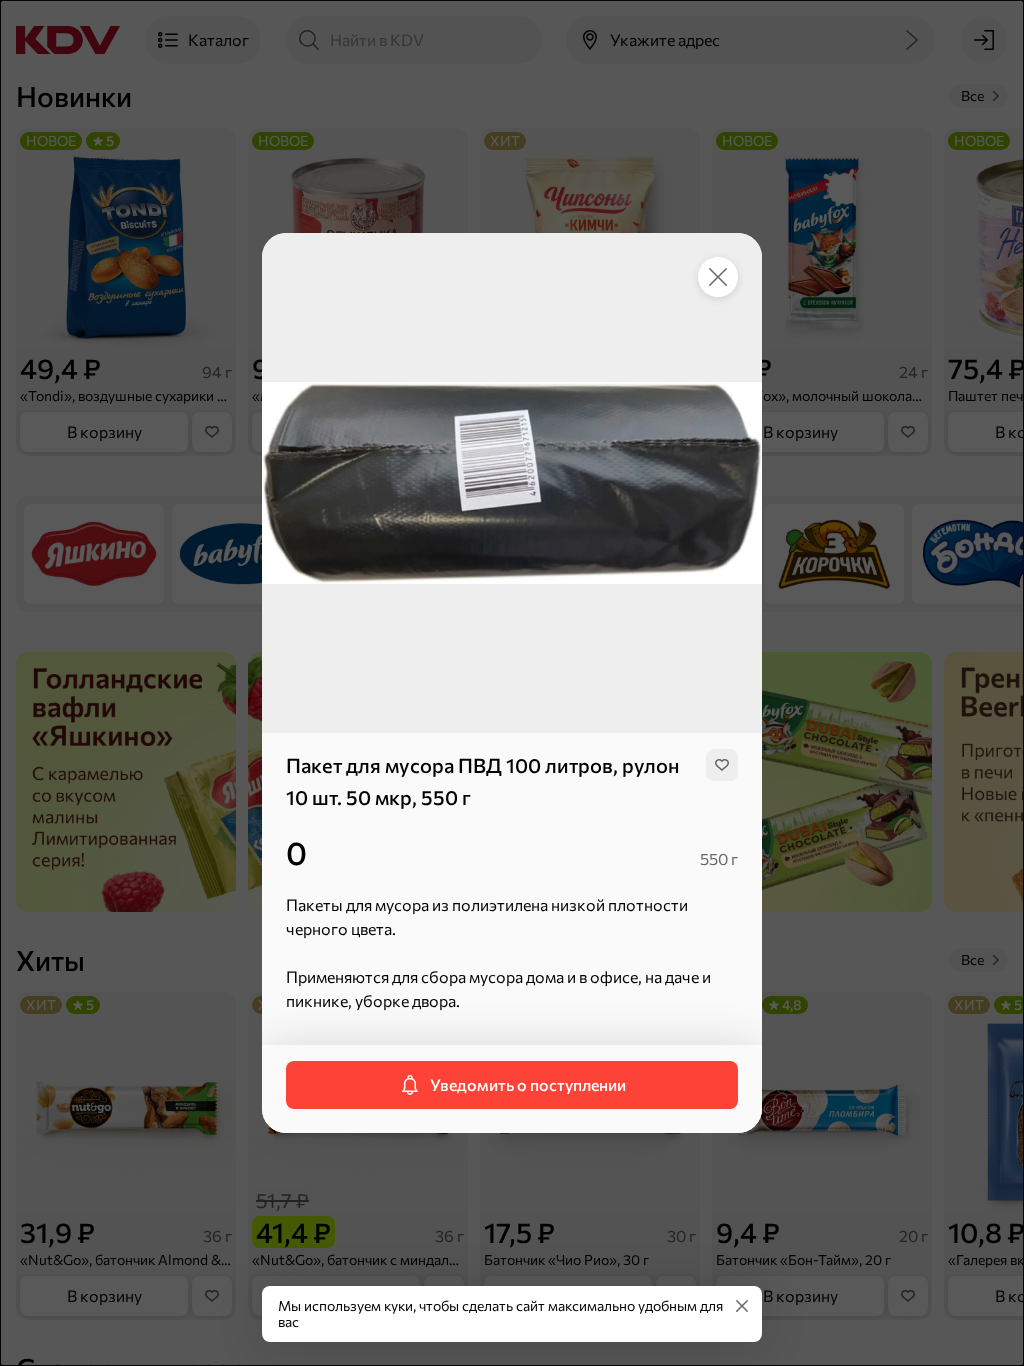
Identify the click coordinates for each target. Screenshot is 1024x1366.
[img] (722, 765)
